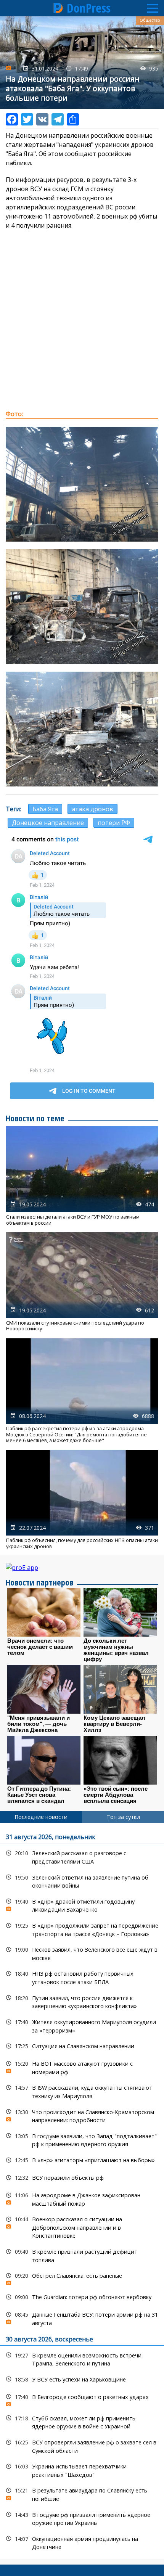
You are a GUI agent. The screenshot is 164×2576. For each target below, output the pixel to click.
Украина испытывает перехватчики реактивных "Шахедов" (82, 2470)
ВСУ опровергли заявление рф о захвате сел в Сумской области (82, 2446)
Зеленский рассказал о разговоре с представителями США (82, 1856)
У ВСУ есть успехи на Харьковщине (82, 2379)
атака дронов (92, 809)
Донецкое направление (48, 823)
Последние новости (41, 1817)
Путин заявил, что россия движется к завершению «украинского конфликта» (82, 2001)
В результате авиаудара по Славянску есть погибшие (82, 2494)
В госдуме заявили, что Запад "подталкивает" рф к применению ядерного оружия (82, 2139)
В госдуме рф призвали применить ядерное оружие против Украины (82, 2518)
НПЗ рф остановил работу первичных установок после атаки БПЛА (82, 1977)
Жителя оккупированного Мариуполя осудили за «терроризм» (82, 2025)
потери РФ (114, 823)
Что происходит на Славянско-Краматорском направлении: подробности (82, 2115)
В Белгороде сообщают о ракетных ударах (82, 2399)
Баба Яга (45, 809)
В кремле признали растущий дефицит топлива (82, 2255)
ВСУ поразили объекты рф (82, 2178)
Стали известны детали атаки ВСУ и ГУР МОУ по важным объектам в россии (82, 1176)
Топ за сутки (123, 1817)
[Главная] (58, 8)
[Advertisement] (82, 320)
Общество (150, 20)
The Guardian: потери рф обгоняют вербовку (82, 2297)
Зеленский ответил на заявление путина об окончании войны (82, 1881)
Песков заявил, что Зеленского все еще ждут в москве (82, 1953)
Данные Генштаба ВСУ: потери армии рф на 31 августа (82, 2318)
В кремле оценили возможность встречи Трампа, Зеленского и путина (82, 2359)
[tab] (41, 1817)
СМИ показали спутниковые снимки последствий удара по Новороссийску (82, 1282)
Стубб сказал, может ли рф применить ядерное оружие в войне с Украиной (82, 2422)
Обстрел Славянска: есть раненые (82, 2278)
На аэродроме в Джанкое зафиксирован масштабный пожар (82, 2198)
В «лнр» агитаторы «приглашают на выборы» (82, 2160)
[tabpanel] (82, 2191)
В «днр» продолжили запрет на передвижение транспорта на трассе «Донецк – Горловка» (82, 1929)
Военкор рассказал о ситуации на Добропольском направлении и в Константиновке (82, 2227)
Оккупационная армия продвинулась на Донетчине (82, 2542)
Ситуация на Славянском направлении (82, 2046)
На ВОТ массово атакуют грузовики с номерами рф (82, 2067)
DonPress (89, 8)
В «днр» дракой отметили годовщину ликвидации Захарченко (82, 1905)
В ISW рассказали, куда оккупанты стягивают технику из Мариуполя (82, 2091)
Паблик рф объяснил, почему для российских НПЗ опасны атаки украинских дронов (82, 1499)
